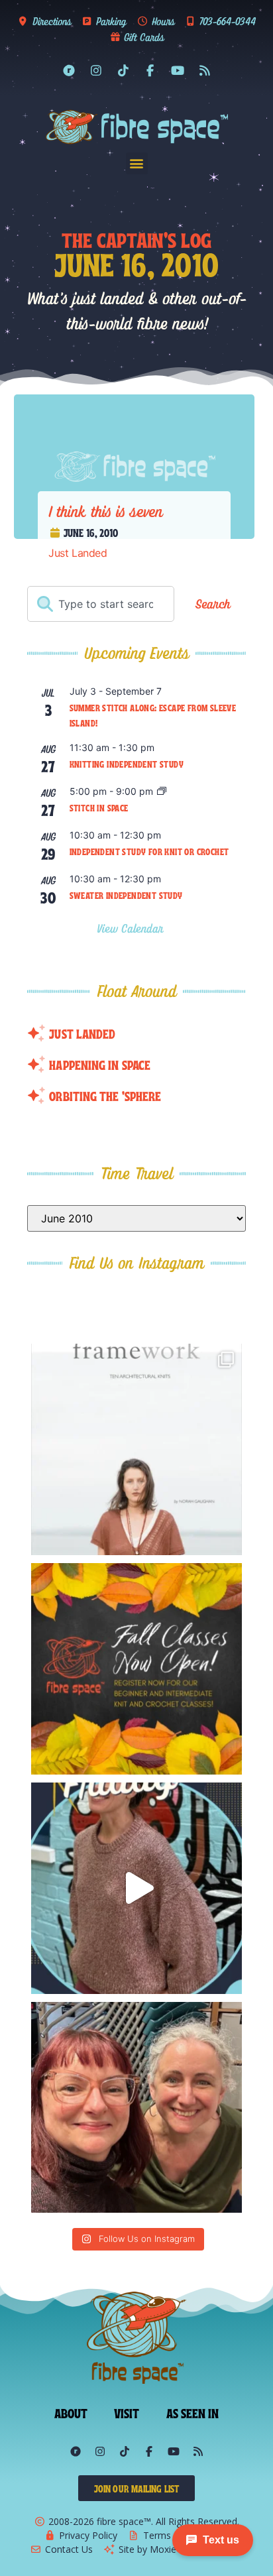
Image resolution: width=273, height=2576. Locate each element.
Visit (127, 2412)
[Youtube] (178, 70)
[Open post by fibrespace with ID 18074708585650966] (137, 1449)
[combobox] (101, 604)
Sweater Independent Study (126, 895)
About (71, 2412)
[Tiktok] (123, 70)
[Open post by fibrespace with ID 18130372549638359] (137, 2108)
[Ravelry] (69, 70)
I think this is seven (105, 511)
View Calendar (132, 928)
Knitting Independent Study (127, 764)
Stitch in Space (99, 807)
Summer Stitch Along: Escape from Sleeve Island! (153, 715)
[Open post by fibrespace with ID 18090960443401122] (137, 1669)
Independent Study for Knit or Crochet (149, 851)
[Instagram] (96, 70)
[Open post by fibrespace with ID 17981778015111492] (137, 1888)
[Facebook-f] (150, 70)
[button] (137, 163)
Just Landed (78, 553)
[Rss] (205, 70)
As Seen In (193, 2412)
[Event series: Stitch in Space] (162, 792)
